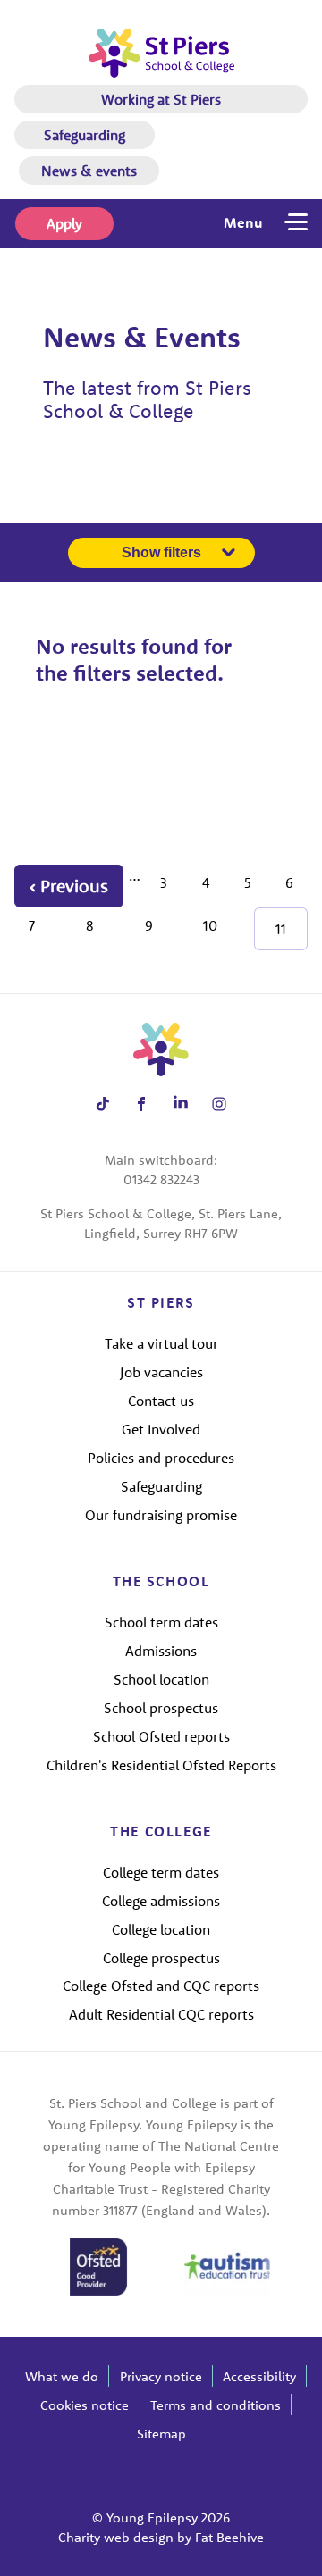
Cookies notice (85, 2405)
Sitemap (161, 2434)
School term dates (161, 1622)
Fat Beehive (229, 2537)
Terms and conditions (216, 2405)
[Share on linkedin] (180, 1104)
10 (210, 925)
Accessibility (259, 2376)
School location (161, 1679)
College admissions (161, 1901)
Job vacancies (161, 1372)
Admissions (161, 1651)
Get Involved (161, 1429)
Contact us (161, 1401)
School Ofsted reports (161, 1736)
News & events (89, 171)
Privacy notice (161, 2376)
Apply (64, 223)
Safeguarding (85, 135)
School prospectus (161, 1708)
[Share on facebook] (142, 1104)
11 (281, 929)
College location (161, 1929)
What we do (62, 2376)
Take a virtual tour (161, 1343)
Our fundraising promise (161, 1515)
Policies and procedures (161, 1458)
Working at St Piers (161, 99)
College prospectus (161, 1958)
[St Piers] (161, 53)
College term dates (161, 1872)
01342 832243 (161, 1179)
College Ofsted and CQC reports (161, 1986)
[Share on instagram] (220, 1104)
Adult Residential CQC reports (161, 2014)
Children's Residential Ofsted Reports (161, 1765)
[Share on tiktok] (102, 1104)
